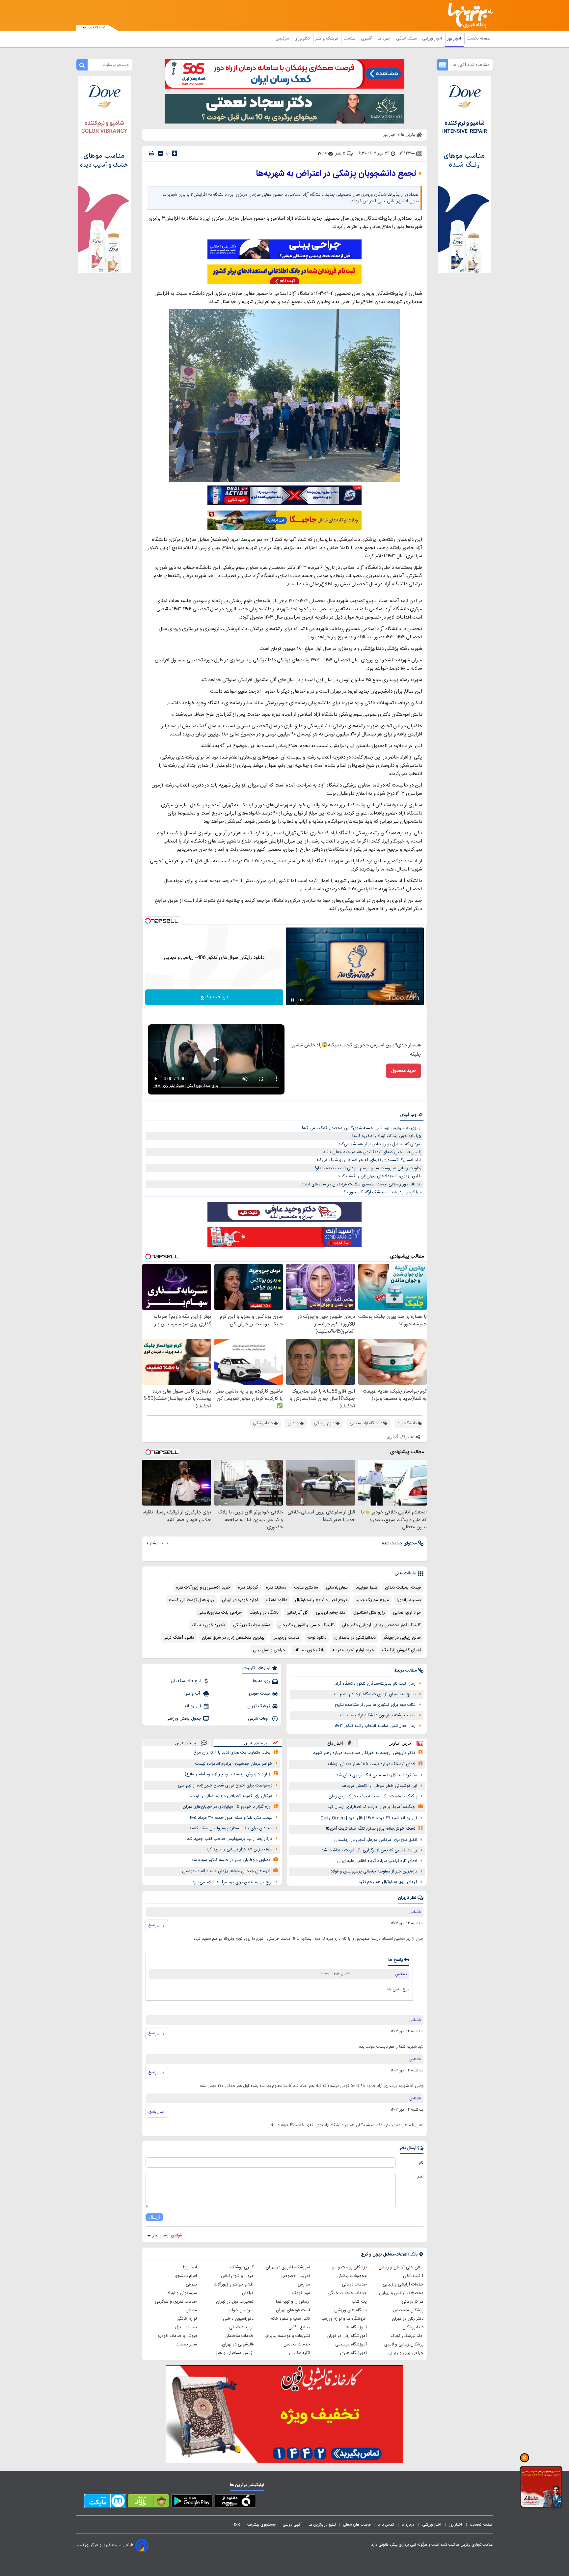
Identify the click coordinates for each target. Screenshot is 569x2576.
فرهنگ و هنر (327, 39)
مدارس (304, 2285)
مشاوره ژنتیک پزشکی (252, 1625)
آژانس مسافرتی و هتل (234, 2353)
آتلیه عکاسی (300, 2353)
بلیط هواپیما (366, 1588)
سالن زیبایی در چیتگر (402, 1638)
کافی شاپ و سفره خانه (291, 2319)
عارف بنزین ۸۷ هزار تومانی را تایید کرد (239, 1849)
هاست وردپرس (286, 1638)
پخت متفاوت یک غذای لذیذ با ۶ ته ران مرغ (232, 1753)
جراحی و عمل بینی (269, 1650)
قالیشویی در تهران (238, 2344)
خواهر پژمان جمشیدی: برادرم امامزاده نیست (234, 1764)
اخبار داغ (335, 1743)
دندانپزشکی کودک (407, 2336)
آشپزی (367, 39)
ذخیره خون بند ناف (208, 1625)
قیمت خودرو (259, 1694)
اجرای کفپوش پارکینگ (401, 1650)
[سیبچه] (235, 2502)
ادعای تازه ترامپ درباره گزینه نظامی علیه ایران (377, 1861)
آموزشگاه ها (356, 2327)
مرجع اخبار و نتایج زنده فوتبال (321, 1600)
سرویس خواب (241, 2310)
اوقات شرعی (259, 1719)
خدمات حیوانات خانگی (347, 2293)
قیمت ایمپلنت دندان (403, 1588)
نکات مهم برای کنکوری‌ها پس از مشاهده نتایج (375, 1705)
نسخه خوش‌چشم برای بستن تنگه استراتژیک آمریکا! (371, 1829)
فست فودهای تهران (293, 2310)
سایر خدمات (186, 2344)
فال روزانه (193, 1706)
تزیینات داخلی (241, 2327)
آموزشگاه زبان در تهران (347, 2336)
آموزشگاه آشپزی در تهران (288, 2267)
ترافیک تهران (259, 1706)
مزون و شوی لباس (237, 2276)
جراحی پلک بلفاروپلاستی (220, 1613)
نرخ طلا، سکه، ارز (186, 1681)
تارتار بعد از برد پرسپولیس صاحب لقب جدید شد (230, 1839)
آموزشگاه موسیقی (351, 2344)
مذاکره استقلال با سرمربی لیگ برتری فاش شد (377, 1775)
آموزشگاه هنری (353, 2353)
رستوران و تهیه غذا (293, 2302)
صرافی (191, 2285)
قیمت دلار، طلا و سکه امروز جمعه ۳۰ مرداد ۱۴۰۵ (230, 1818)
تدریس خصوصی (295, 2276)
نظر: (420, 2176)
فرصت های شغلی (357, 2525)
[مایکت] (105, 2502)
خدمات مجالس (297, 2344)
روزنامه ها (261, 1681)
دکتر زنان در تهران (408, 2319)
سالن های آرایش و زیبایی (401, 2267)
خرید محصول (404, 1071)
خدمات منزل (186, 2327)
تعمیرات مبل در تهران (235, 2302)
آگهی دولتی (292, 2525)
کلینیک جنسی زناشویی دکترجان (306, 1625)
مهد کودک (301, 2293)
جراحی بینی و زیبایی (406, 2353)
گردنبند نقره (248, 1588)
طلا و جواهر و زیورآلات (234, 2285)
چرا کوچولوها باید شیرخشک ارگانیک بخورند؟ (383, 1192)
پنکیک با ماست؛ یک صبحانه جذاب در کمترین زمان (373, 1796)
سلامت (350, 39)
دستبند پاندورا (409, 1600)
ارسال (154, 2217)
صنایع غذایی (299, 2327)
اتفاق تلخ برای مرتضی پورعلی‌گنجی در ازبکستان (376, 1840)
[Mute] (302, 1000)
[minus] (161, 153)
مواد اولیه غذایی (407, 1613)
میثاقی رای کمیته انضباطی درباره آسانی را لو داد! (230, 1796)
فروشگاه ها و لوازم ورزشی (344, 2319)
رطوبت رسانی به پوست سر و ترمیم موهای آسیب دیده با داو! (368, 1168)
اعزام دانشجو (186, 2276)
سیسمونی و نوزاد (182, 2293)
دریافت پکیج (214, 997)
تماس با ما (386, 2525)
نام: (421, 2163)
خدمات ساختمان (239, 2336)
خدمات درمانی (354, 2285)
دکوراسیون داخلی (238, 2319)
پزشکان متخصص (408, 2310)
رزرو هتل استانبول (369, 1613)
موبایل (191, 2310)
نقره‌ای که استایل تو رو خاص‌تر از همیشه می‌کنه (380, 1144)
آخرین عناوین (401, 1743)
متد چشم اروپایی (331, 1613)
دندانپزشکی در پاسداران (355, 1638)
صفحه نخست (479, 39)
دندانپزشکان (413, 2327)
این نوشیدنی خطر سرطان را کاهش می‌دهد (379, 1786)
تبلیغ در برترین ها (322, 2525)
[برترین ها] (468, 15)
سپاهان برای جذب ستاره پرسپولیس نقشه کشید (231, 1828)
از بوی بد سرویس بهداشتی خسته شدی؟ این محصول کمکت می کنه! (362, 1128)
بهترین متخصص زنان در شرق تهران (233, 1638)
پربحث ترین (186, 1743)
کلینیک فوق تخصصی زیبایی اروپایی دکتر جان (381, 1625)
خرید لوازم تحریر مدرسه (353, 1650)
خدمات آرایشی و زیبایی (403, 2285)
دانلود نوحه (317, 1638)
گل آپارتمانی (297, 1613)
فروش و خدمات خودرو (177, 2336)
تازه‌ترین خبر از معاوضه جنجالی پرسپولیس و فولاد (374, 1871)
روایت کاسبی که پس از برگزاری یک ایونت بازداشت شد (369, 1850)
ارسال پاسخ (157, 1925)
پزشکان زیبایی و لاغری (404, 2344)
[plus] (175, 153)
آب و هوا (193, 1694)
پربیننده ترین (256, 1743)
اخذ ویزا (190, 2267)
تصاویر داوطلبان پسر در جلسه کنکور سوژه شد (231, 1860)
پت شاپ (359, 2302)
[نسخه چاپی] (151, 153)
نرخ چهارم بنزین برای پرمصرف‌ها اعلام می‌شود (232, 1882)
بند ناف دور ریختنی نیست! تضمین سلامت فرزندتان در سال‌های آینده (362, 1184)
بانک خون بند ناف (309, 1650)
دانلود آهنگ (277, 1600)
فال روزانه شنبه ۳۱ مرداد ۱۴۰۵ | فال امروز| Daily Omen (369, 1818)
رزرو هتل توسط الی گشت (191, 1600)
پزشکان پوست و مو (350, 2267)
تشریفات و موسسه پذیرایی (287, 2336)
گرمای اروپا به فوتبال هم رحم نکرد (388, 1882)
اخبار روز (455, 39)
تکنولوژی (303, 39)
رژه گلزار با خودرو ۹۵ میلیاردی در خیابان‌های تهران (227, 1807)
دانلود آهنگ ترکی (179, 1638)
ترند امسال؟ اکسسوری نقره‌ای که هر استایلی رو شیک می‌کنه (369, 1160)
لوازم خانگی (187, 2319)
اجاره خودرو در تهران (240, 1600)
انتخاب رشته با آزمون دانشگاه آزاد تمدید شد (377, 1715)
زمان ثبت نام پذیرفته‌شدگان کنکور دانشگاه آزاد (375, 1684)
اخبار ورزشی (433, 39)
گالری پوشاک (242, 2267)
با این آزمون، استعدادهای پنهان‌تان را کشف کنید (379, 1176)
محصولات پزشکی (352, 2276)
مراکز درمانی (413, 2302)
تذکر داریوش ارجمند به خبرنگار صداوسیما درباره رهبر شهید (364, 1753)
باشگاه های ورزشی (351, 2310)
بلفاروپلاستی (337, 1588)
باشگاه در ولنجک (264, 1613)
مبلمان (248, 2293)
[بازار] (148, 2502)
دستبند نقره (276, 1588)
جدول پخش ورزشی (184, 1719)
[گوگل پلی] (192, 2502)
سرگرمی (283, 39)
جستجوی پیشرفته (261, 2525)
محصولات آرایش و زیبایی (401, 2293)
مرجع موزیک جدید (372, 1600)
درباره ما (408, 2525)
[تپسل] (148, 921)
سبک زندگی (407, 39)
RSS (236, 2525)
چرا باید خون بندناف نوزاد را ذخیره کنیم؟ (386, 1136)
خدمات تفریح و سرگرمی (176, 2302)
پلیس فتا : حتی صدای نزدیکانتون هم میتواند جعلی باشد (372, 1152)
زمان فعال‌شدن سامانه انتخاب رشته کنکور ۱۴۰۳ (375, 1726)
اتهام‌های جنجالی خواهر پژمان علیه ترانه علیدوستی (226, 1871)
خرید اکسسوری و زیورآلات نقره (203, 1588)
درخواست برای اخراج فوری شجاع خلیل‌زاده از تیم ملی (225, 1786)
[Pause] (292, 1000)
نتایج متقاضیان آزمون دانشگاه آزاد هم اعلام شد (374, 1694)
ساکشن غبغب (306, 1588)
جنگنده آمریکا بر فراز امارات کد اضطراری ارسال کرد (371, 1807)
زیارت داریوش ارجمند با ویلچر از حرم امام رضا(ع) (228, 1774)
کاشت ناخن (413, 2276)
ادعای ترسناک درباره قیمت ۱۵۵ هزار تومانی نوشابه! (371, 1764)
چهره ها (385, 39)
